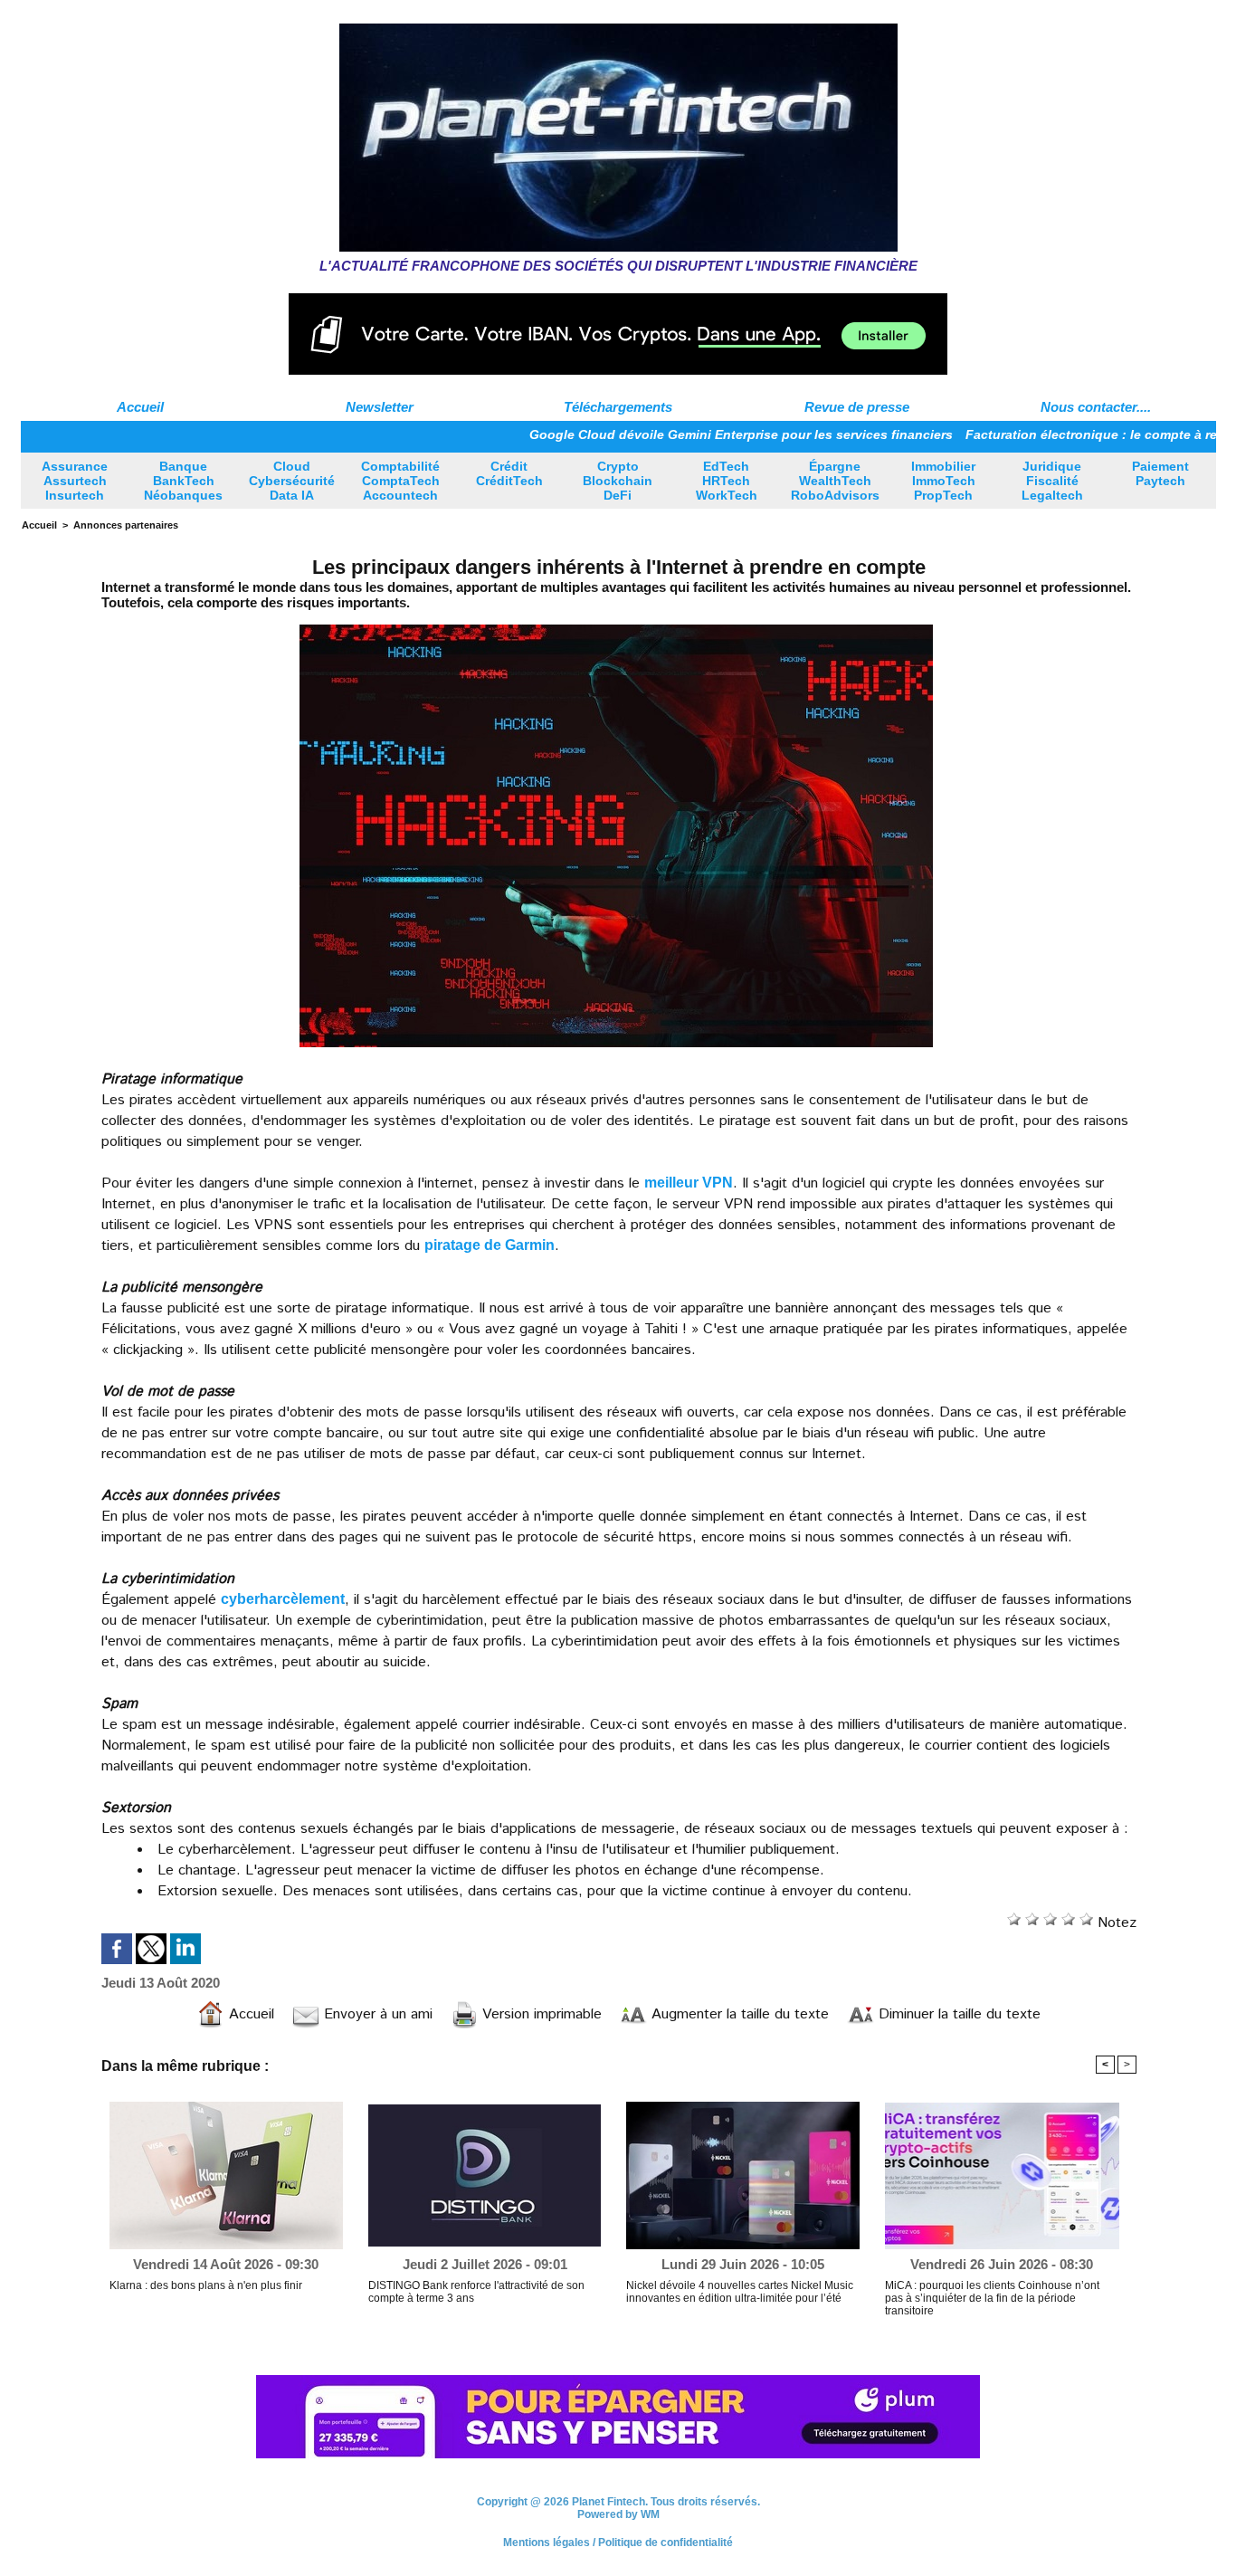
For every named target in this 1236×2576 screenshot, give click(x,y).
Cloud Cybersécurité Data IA (292, 481)
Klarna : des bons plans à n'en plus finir (206, 2285)
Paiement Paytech (1160, 473)
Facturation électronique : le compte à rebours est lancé (1060, 434)
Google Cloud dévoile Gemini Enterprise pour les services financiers (661, 434)
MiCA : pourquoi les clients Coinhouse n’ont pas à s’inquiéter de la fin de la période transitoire (992, 2298)
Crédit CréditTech (509, 473)
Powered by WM (618, 2524)
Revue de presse (857, 407)
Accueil (140, 407)
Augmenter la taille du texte (738, 2014)
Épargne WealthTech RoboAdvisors (835, 481)
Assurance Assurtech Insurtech (75, 481)
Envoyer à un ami (376, 2014)
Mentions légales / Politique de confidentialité (618, 2552)
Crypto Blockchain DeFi (618, 481)
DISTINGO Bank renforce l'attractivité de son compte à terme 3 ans (476, 2292)
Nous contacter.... (1096, 407)
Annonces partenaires (126, 525)
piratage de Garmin (490, 1245)
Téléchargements (618, 407)
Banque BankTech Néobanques (183, 481)
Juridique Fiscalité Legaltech (1052, 481)
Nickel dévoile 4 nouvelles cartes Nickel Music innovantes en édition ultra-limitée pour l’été (740, 2292)
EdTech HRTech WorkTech (727, 481)
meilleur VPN (689, 1183)
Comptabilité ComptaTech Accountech (400, 481)
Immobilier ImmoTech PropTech (943, 481)
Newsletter (380, 407)
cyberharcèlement (283, 1599)
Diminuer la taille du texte (957, 2014)
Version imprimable (540, 2014)
